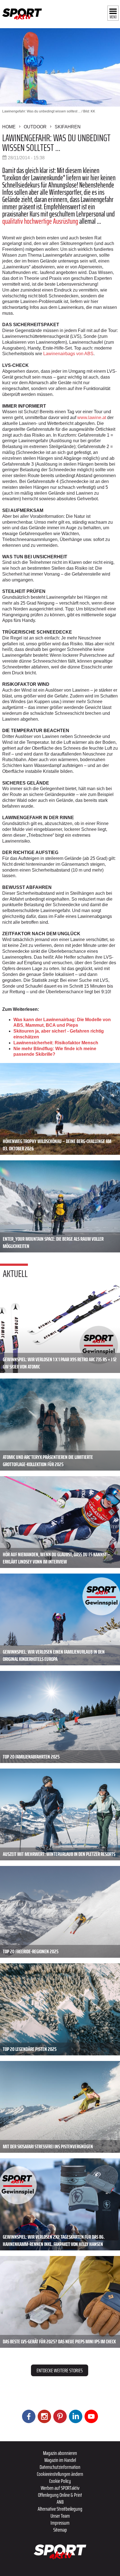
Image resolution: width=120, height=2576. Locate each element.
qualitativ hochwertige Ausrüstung (40, 221)
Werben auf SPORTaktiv (60, 2488)
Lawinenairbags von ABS (68, 354)
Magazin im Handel (60, 2460)
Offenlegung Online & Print (60, 2495)
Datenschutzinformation (60, 2467)
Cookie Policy (60, 2481)
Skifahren (68, 127)
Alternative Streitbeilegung (60, 2509)
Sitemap (60, 2530)
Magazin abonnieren (60, 2453)
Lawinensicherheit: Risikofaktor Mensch (56, 1043)
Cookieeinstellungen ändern (60, 2474)
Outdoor (35, 127)
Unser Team (60, 2516)
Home (9, 127)
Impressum (60, 2523)
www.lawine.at (92, 418)
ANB (60, 2502)
